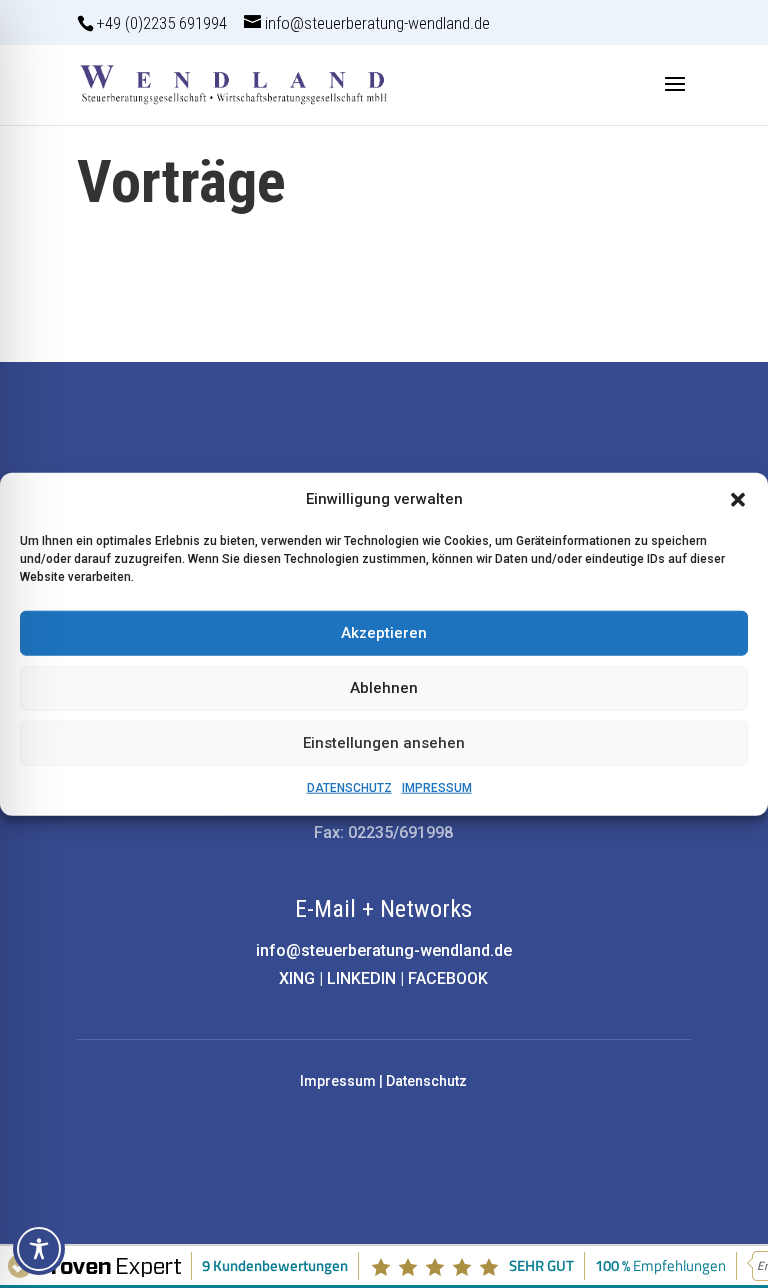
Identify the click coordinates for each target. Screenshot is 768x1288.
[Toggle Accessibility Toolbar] (39, 1249)
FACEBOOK (448, 978)
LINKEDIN (361, 978)
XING (297, 978)
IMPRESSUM (437, 788)
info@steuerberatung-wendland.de (384, 950)
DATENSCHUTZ (349, 788)
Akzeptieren (384, 633)
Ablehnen (384, 688)
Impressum (338, 1081)
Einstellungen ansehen (384, 743)
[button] (738, 500)
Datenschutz (426, 1081)
